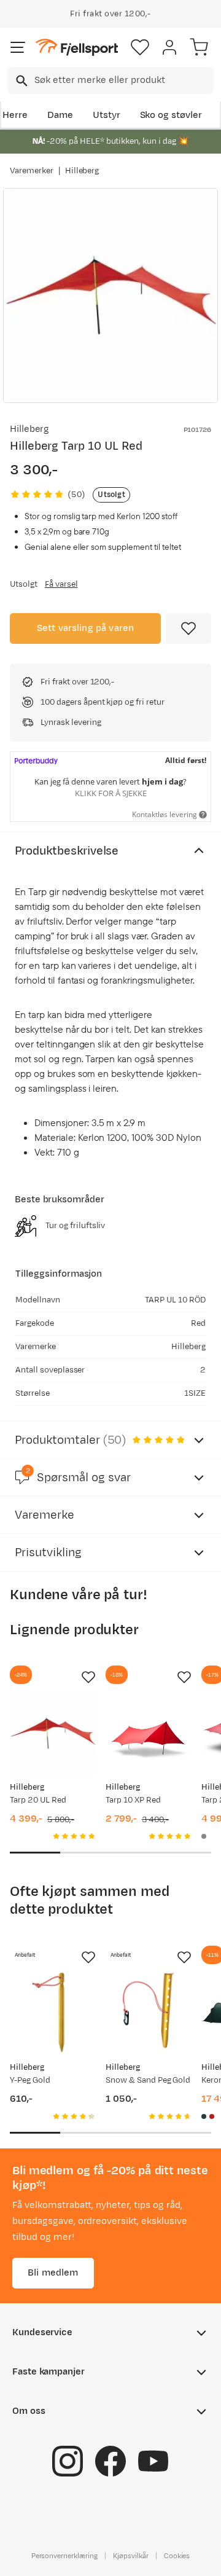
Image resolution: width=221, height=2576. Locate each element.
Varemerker (32, 171)
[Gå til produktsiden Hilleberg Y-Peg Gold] (53, 2013)
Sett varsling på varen (86, 628)
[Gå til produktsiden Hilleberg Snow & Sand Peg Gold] (149, 2013)
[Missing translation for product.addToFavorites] (188, 628)
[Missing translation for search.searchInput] (21, 81)
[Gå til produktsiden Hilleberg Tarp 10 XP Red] (149, 1733)
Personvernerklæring (64, 2556)
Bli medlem (53, 2273)
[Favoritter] (140, 47)
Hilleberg (82, 171)
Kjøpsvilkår (131, 2556)
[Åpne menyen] (18, 47)
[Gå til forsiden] (77, 48)
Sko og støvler (171, 115)
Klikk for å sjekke (111, 793)
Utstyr (107, 115)
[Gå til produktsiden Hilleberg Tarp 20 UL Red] (53, 1733)
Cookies (177, 2556)
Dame (60, 115)
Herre (15, 115)
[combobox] (110, 80)
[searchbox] (123, 80)
